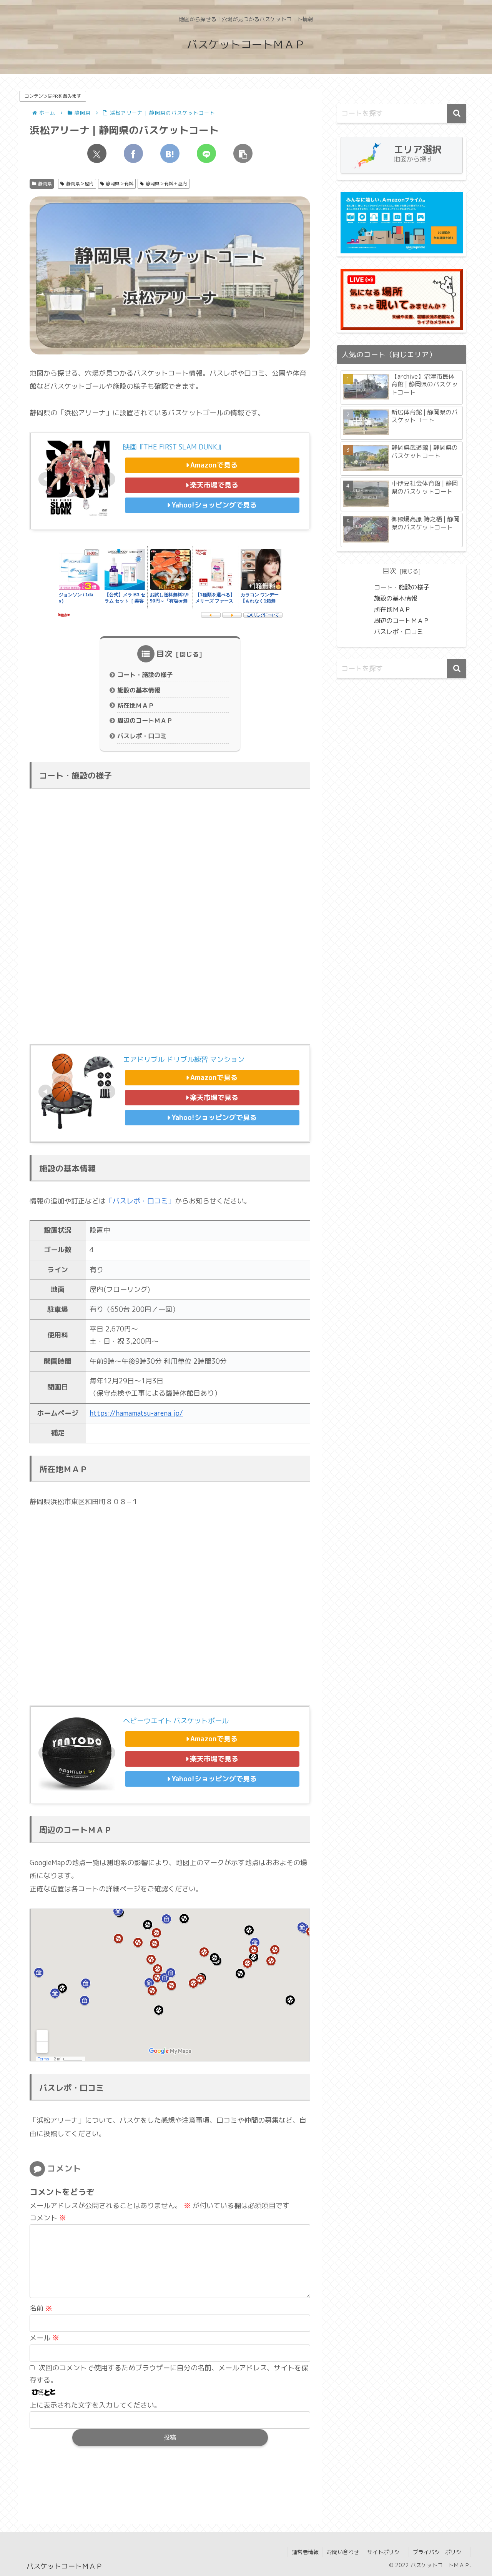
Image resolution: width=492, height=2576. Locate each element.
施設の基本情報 (139, 690)
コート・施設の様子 (145, 675)
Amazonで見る (214, 465)
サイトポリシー (386, 2552)
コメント (48, 2218)
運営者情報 (305, 2552)
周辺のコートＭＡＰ (145, 721)
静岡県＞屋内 (80, 184)
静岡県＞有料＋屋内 (166, 184)
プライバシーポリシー (440, 2552)
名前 (41, 2308)
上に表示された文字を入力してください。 (95, 2405)
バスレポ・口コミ (142, 736)
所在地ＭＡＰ (136, 706)
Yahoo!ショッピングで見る (214, 505)
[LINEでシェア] (206, 153)
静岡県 (45, 184)
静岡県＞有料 (120, 184)
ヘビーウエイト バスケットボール (176, 1721)
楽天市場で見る (214, 485)
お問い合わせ (343, 2552)
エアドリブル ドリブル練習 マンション (184, 1059)
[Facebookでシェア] (133, 153)
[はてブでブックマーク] (170, 153)
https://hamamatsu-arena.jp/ (136, 1413)
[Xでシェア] (97, 153)
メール (44, 2338)
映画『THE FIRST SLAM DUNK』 (174, 447)
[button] (243, 153)
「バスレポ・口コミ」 (140, 1201)
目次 (165, 654)
